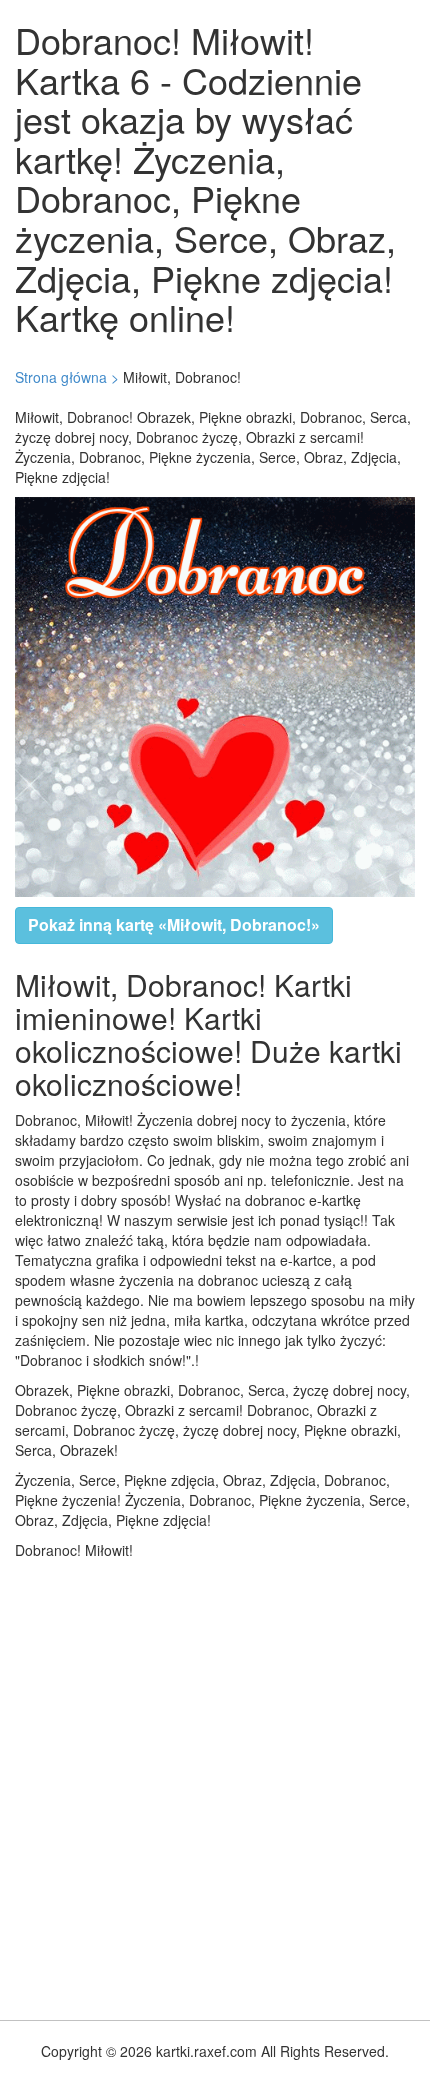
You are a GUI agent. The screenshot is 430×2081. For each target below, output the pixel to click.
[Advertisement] (215, 1785)
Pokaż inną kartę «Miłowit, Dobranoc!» (174, 924)
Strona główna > (67, 377)
